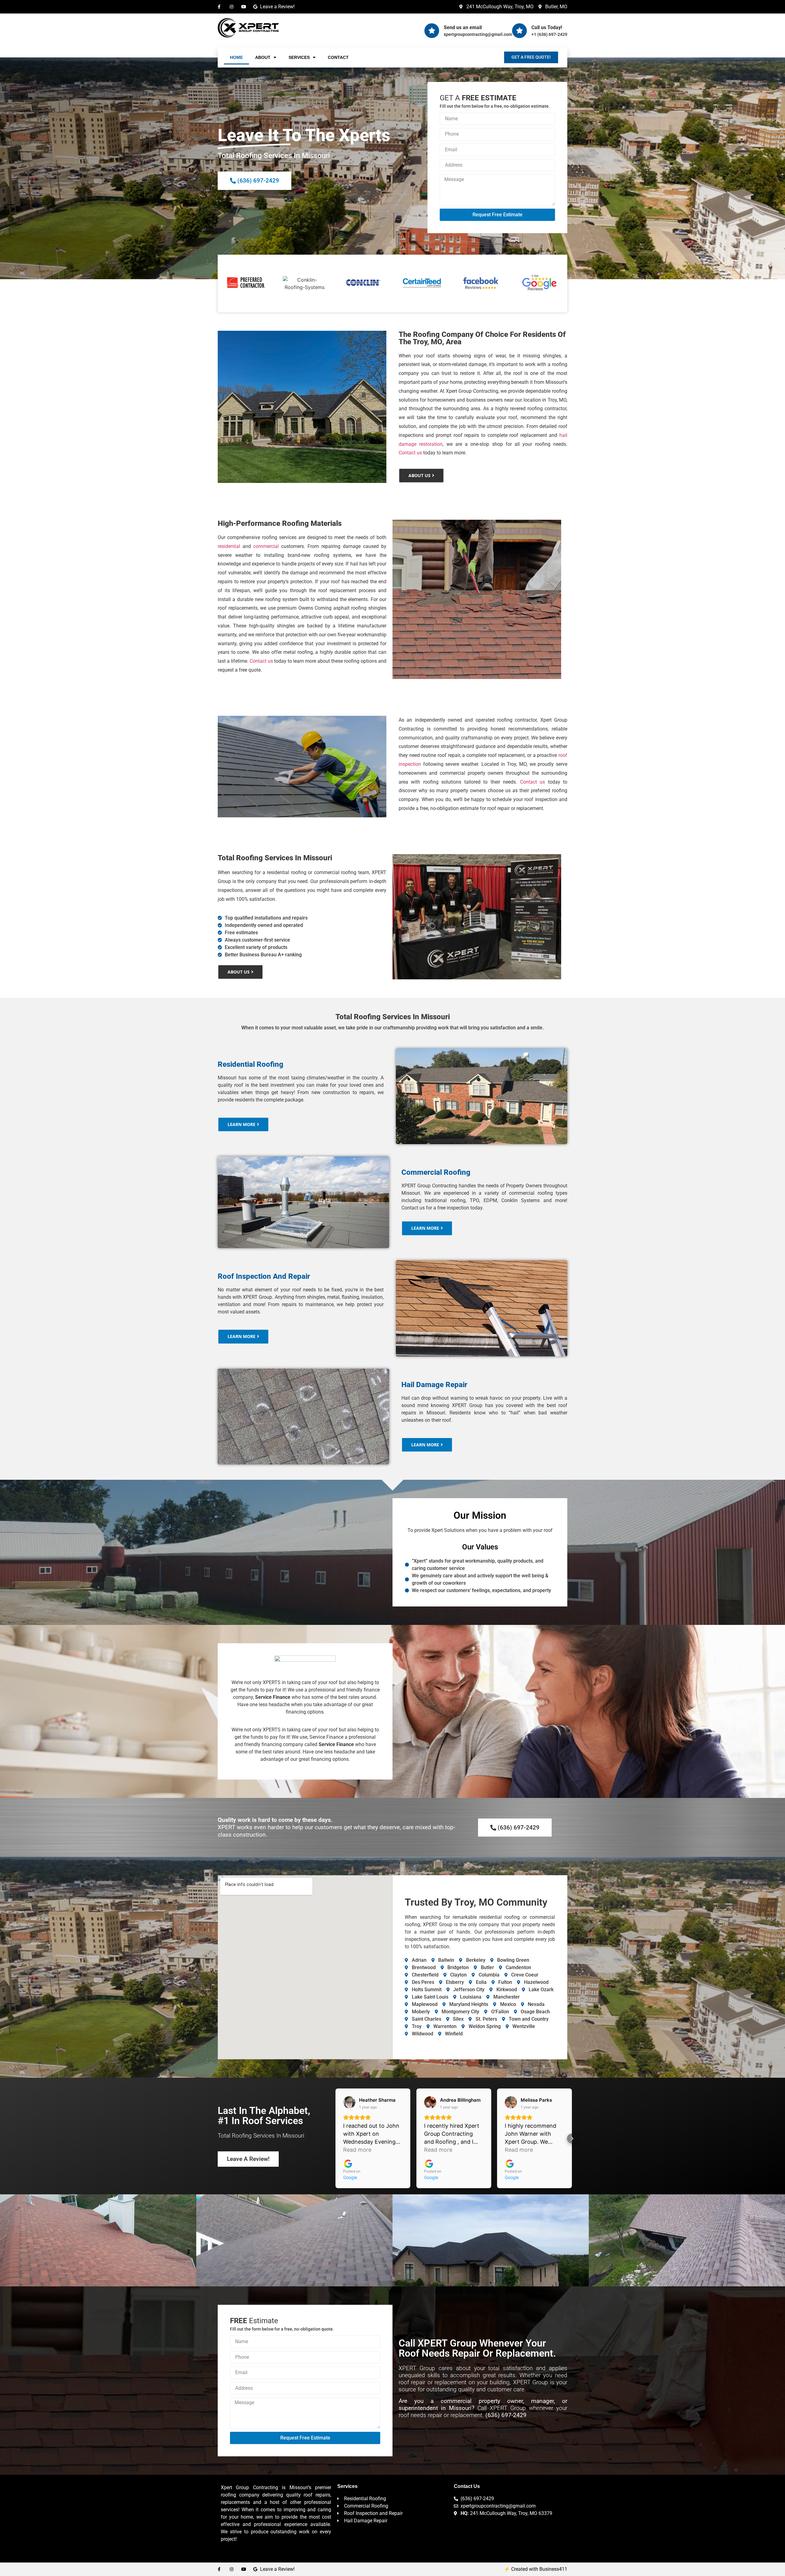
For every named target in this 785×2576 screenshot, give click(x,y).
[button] (335, 2138)
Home (236, 57)
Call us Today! (547, 27)
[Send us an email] (432, 31)
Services (299, 57)
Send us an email (463, 27)
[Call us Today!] (519, 31)
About (263, 57)
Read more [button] (357, 2150)
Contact (338, 57)
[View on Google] (349, 2102)
